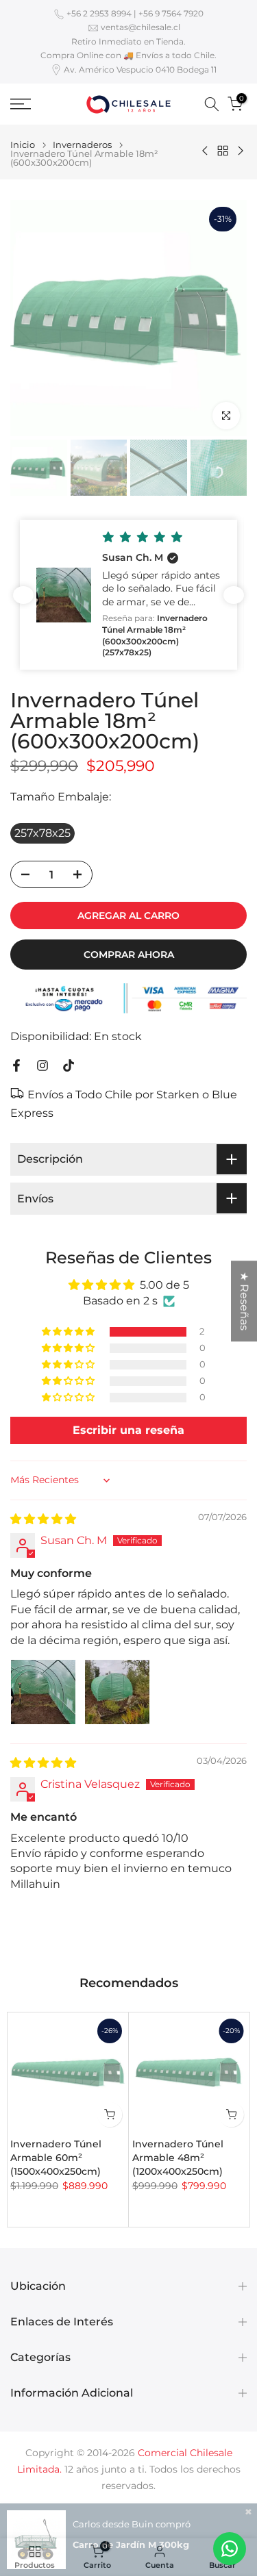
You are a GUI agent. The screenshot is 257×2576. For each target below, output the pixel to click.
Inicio (23, 145)
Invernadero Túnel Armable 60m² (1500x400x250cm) (56, 2157)
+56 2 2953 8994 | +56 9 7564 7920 (135, 13)
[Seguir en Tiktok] (69, 1065)
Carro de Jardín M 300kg (131, 2545)
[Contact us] (230, 2549)
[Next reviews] (234, 595)
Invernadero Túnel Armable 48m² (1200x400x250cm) (178, 2157)
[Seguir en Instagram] (42, 1065)
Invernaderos (82, 145)
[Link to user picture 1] (43, 1692)
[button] (128, 595)
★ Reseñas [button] (244, 1301)
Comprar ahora (129, 955)
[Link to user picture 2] (117, 1692)
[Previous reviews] (23, 595)
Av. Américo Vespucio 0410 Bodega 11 (140, 70)
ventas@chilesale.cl (140, 27)
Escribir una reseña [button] (128, 1430)
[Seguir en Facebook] (16, 1065)
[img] (43, 1519)
